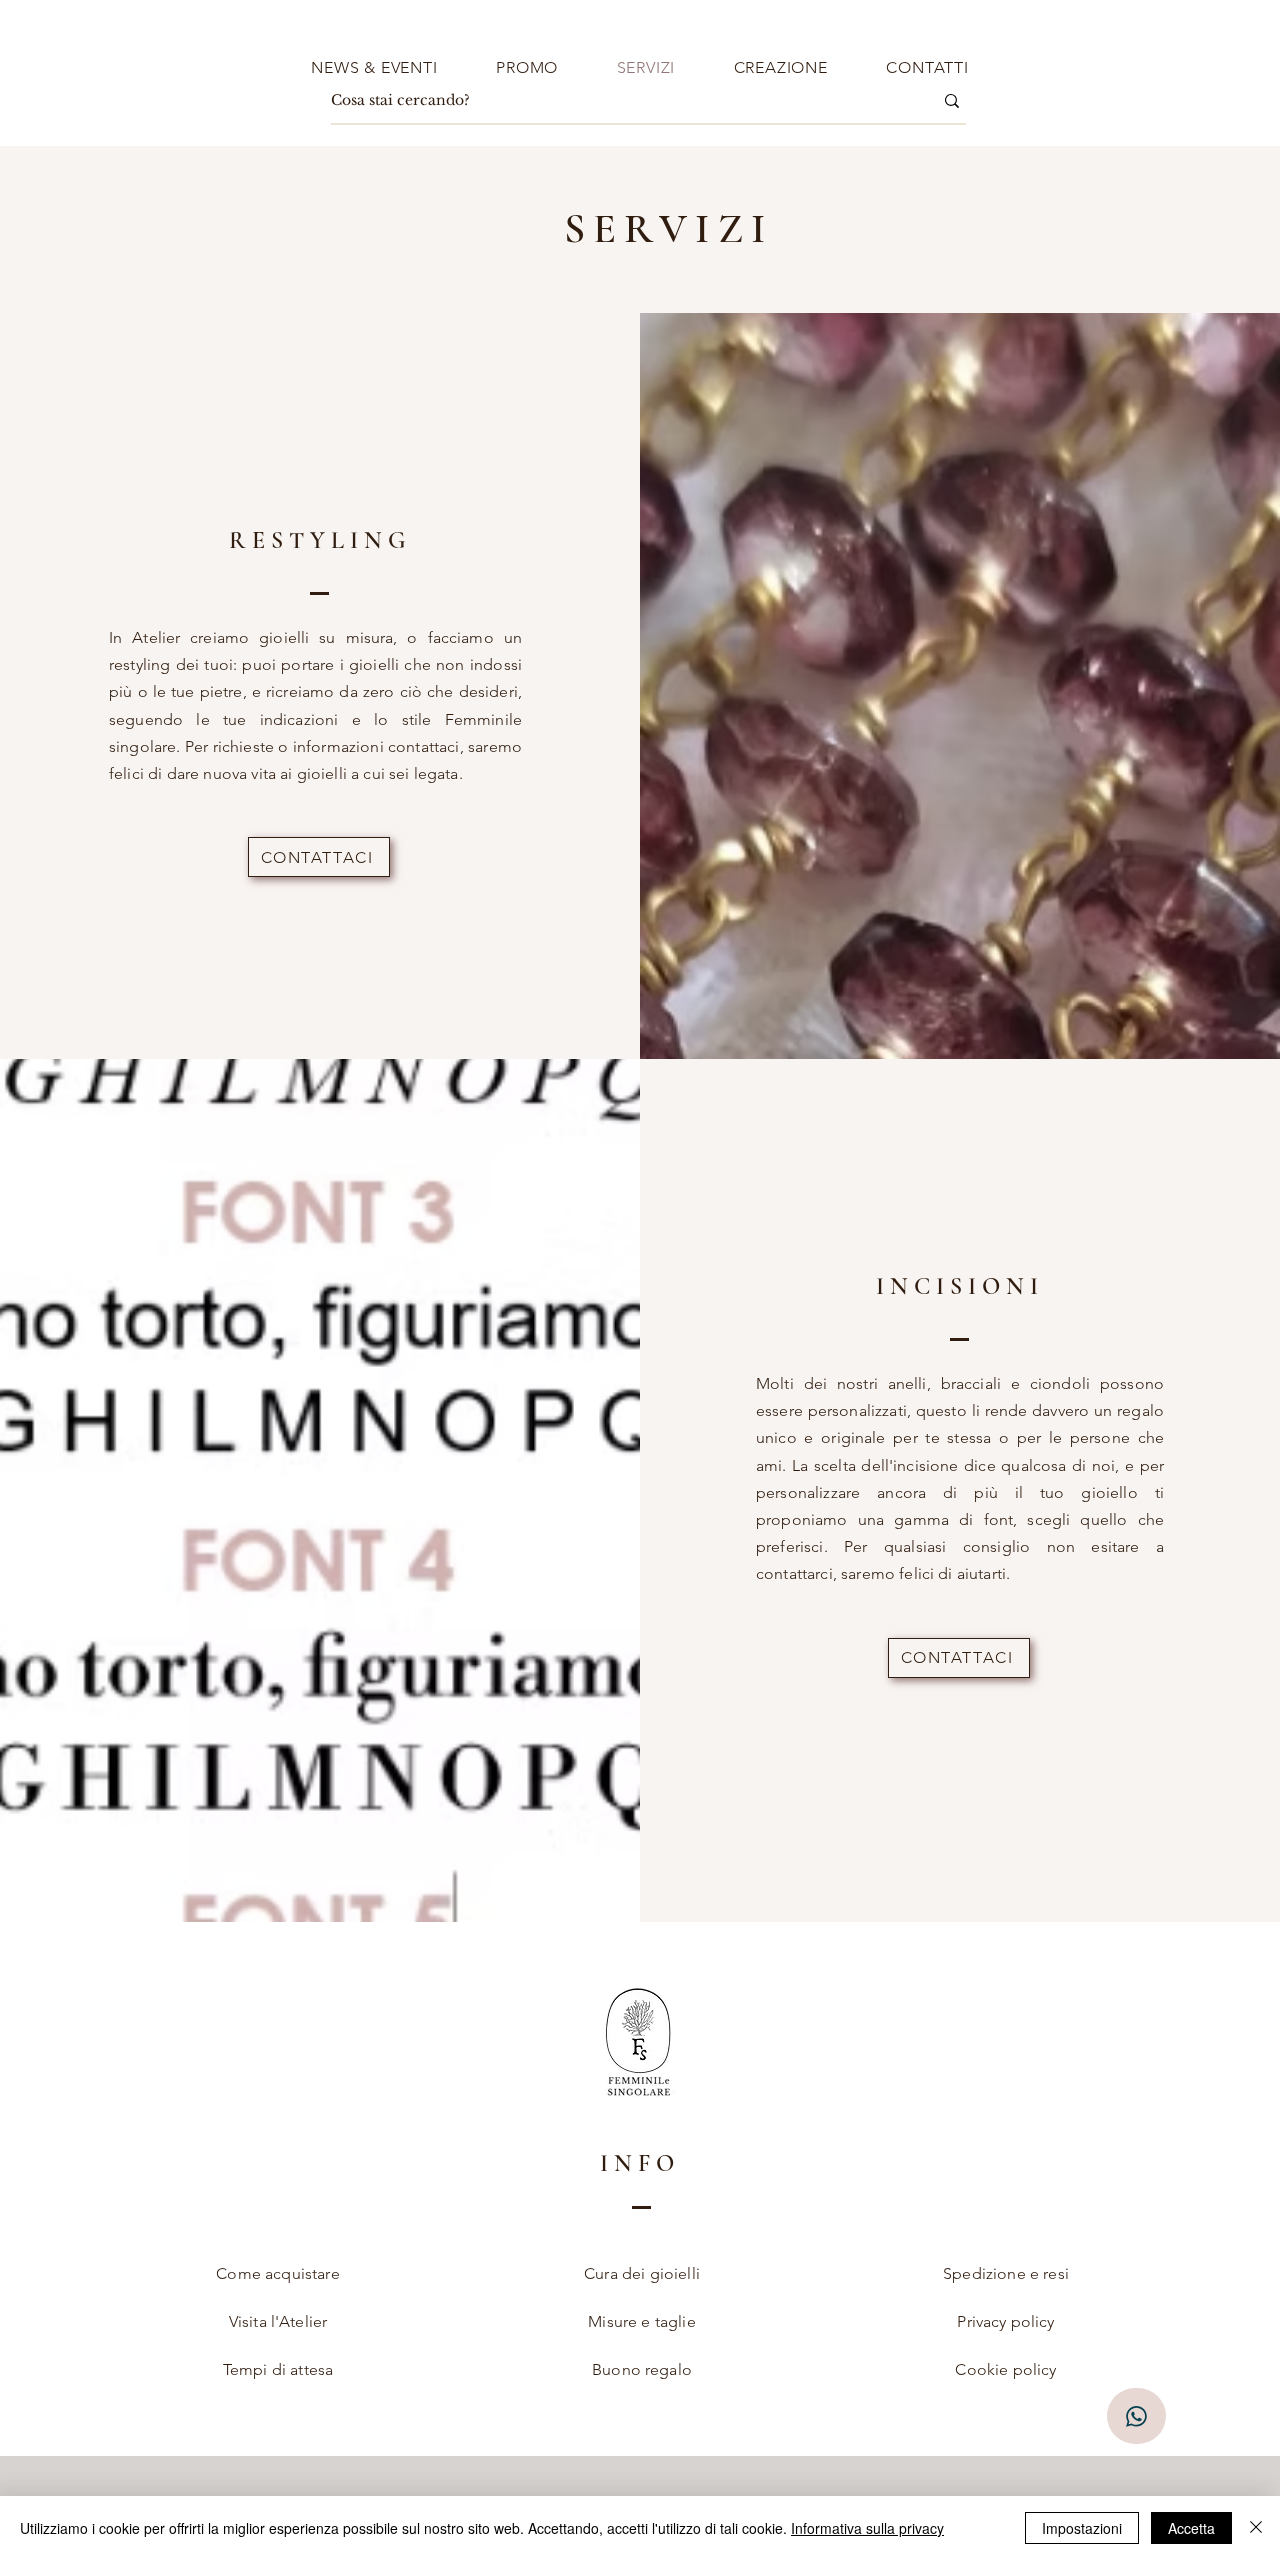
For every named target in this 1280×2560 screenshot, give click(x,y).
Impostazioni (1082, 2528)
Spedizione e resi (1006, 2273)
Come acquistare (277, 2273)
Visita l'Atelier (278, 2321)
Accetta (1191, 2528)
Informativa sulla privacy (867, 2528)
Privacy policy (1005, 2321)
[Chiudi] (1256, 2528)
